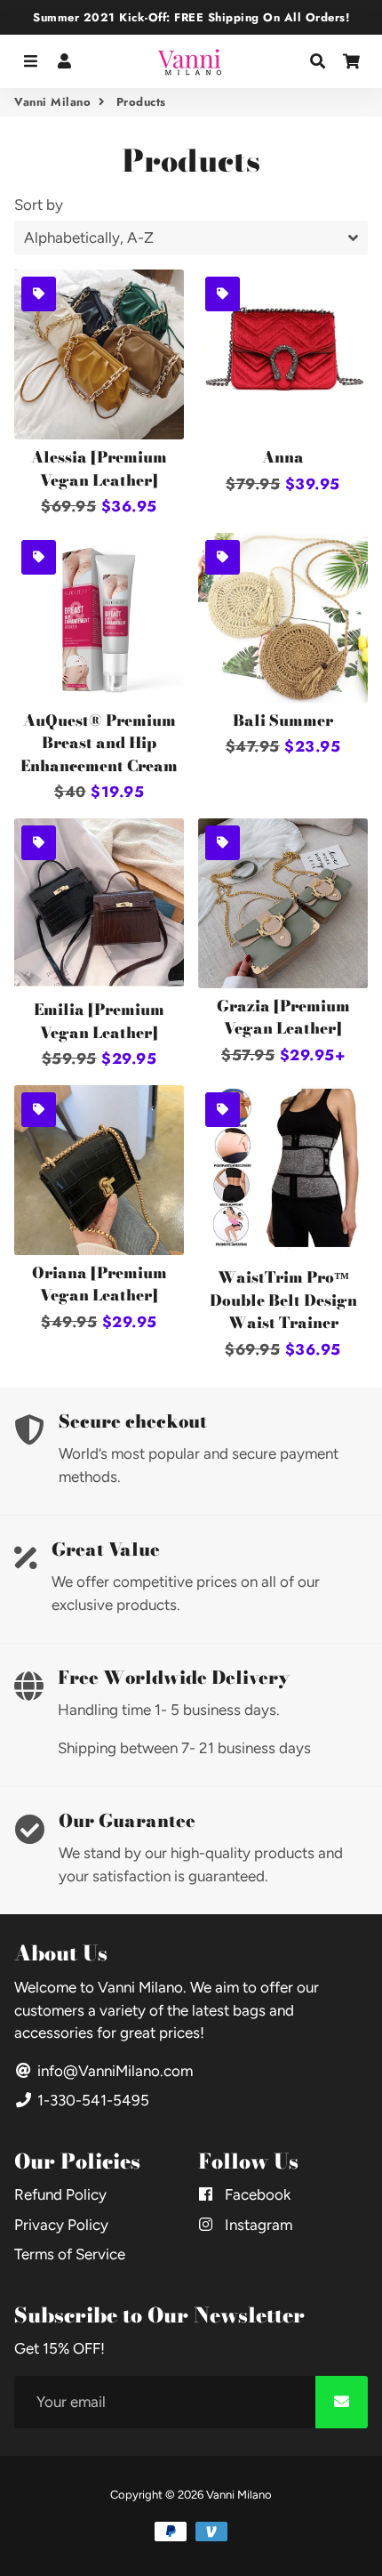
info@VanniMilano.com (113, 2071)
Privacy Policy (61, 2225)
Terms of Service (70, 2254)
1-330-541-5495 (92, 2100)
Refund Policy (60, 2194)
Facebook (256, 2194)
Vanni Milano (52, 102)
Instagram (257, 2225)
